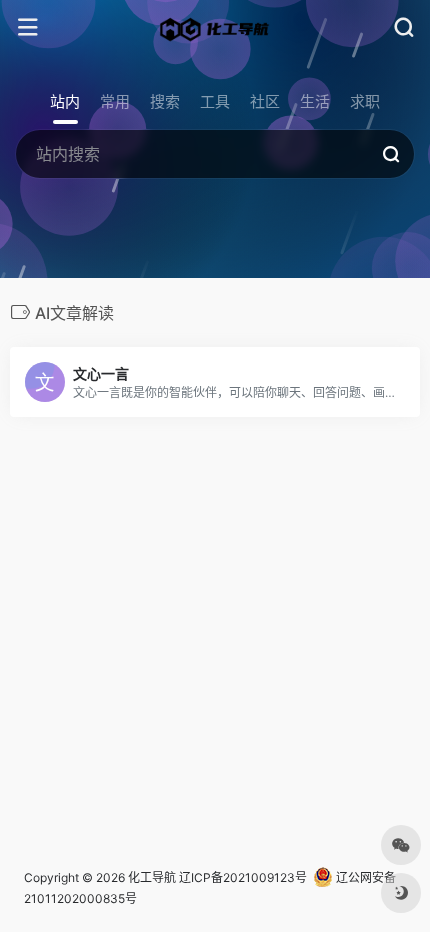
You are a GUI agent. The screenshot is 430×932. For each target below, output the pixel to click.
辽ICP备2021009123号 (243, 877)
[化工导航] (214, 28)
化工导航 (152, 877)
